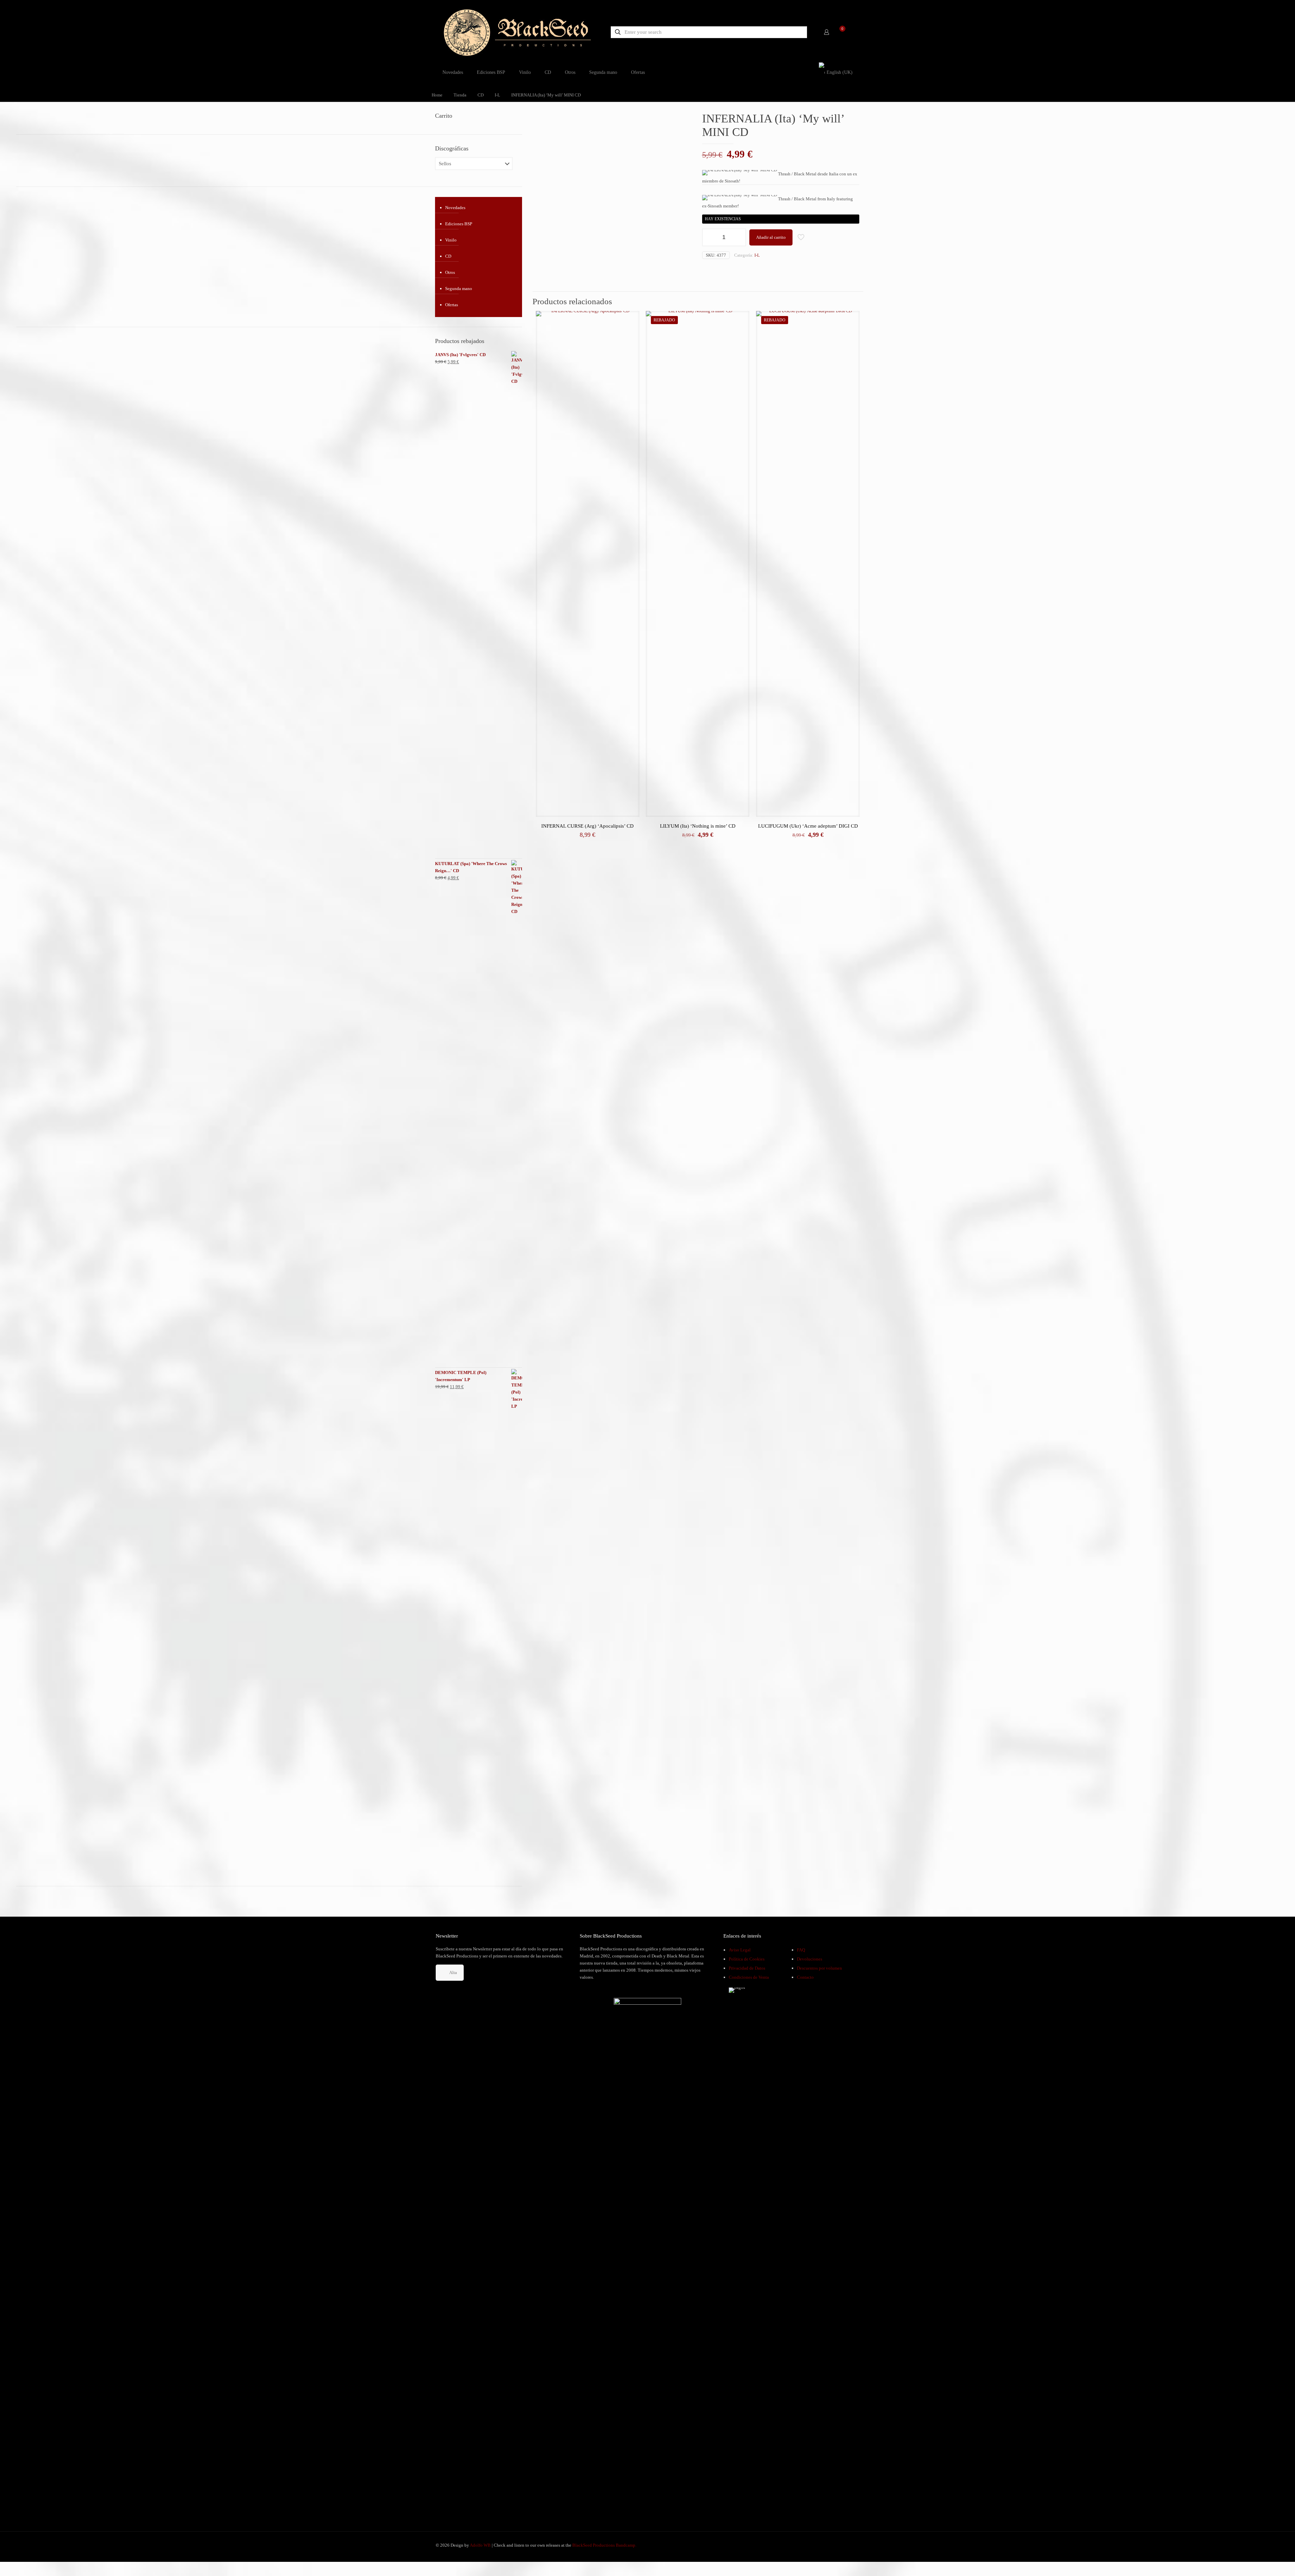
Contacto (805, 1977)
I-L (497, 95)
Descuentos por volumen (819, 1968)
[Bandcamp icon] (851, 2545)
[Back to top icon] (1263, 2562)
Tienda (460, 95)
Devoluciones (810, 1959)
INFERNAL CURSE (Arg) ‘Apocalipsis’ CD (587, 826)
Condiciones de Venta (749, 1977)
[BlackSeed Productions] (517, 32)
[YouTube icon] (837, 2545)
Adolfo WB (480, 2545)
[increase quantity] (738, 237)
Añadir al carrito (771, 237)
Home (437, 95)
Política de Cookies (747, 1959)
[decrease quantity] (710, 237)
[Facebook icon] (830, 2545)
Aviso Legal (740, 1950)
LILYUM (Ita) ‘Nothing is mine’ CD (698, 826)
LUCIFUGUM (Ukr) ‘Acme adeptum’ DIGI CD (808, 826)
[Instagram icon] (844, 2545)
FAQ (801, 1950)
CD (481, 95)
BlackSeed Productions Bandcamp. (604, 2545)
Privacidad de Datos (747, 1968)
